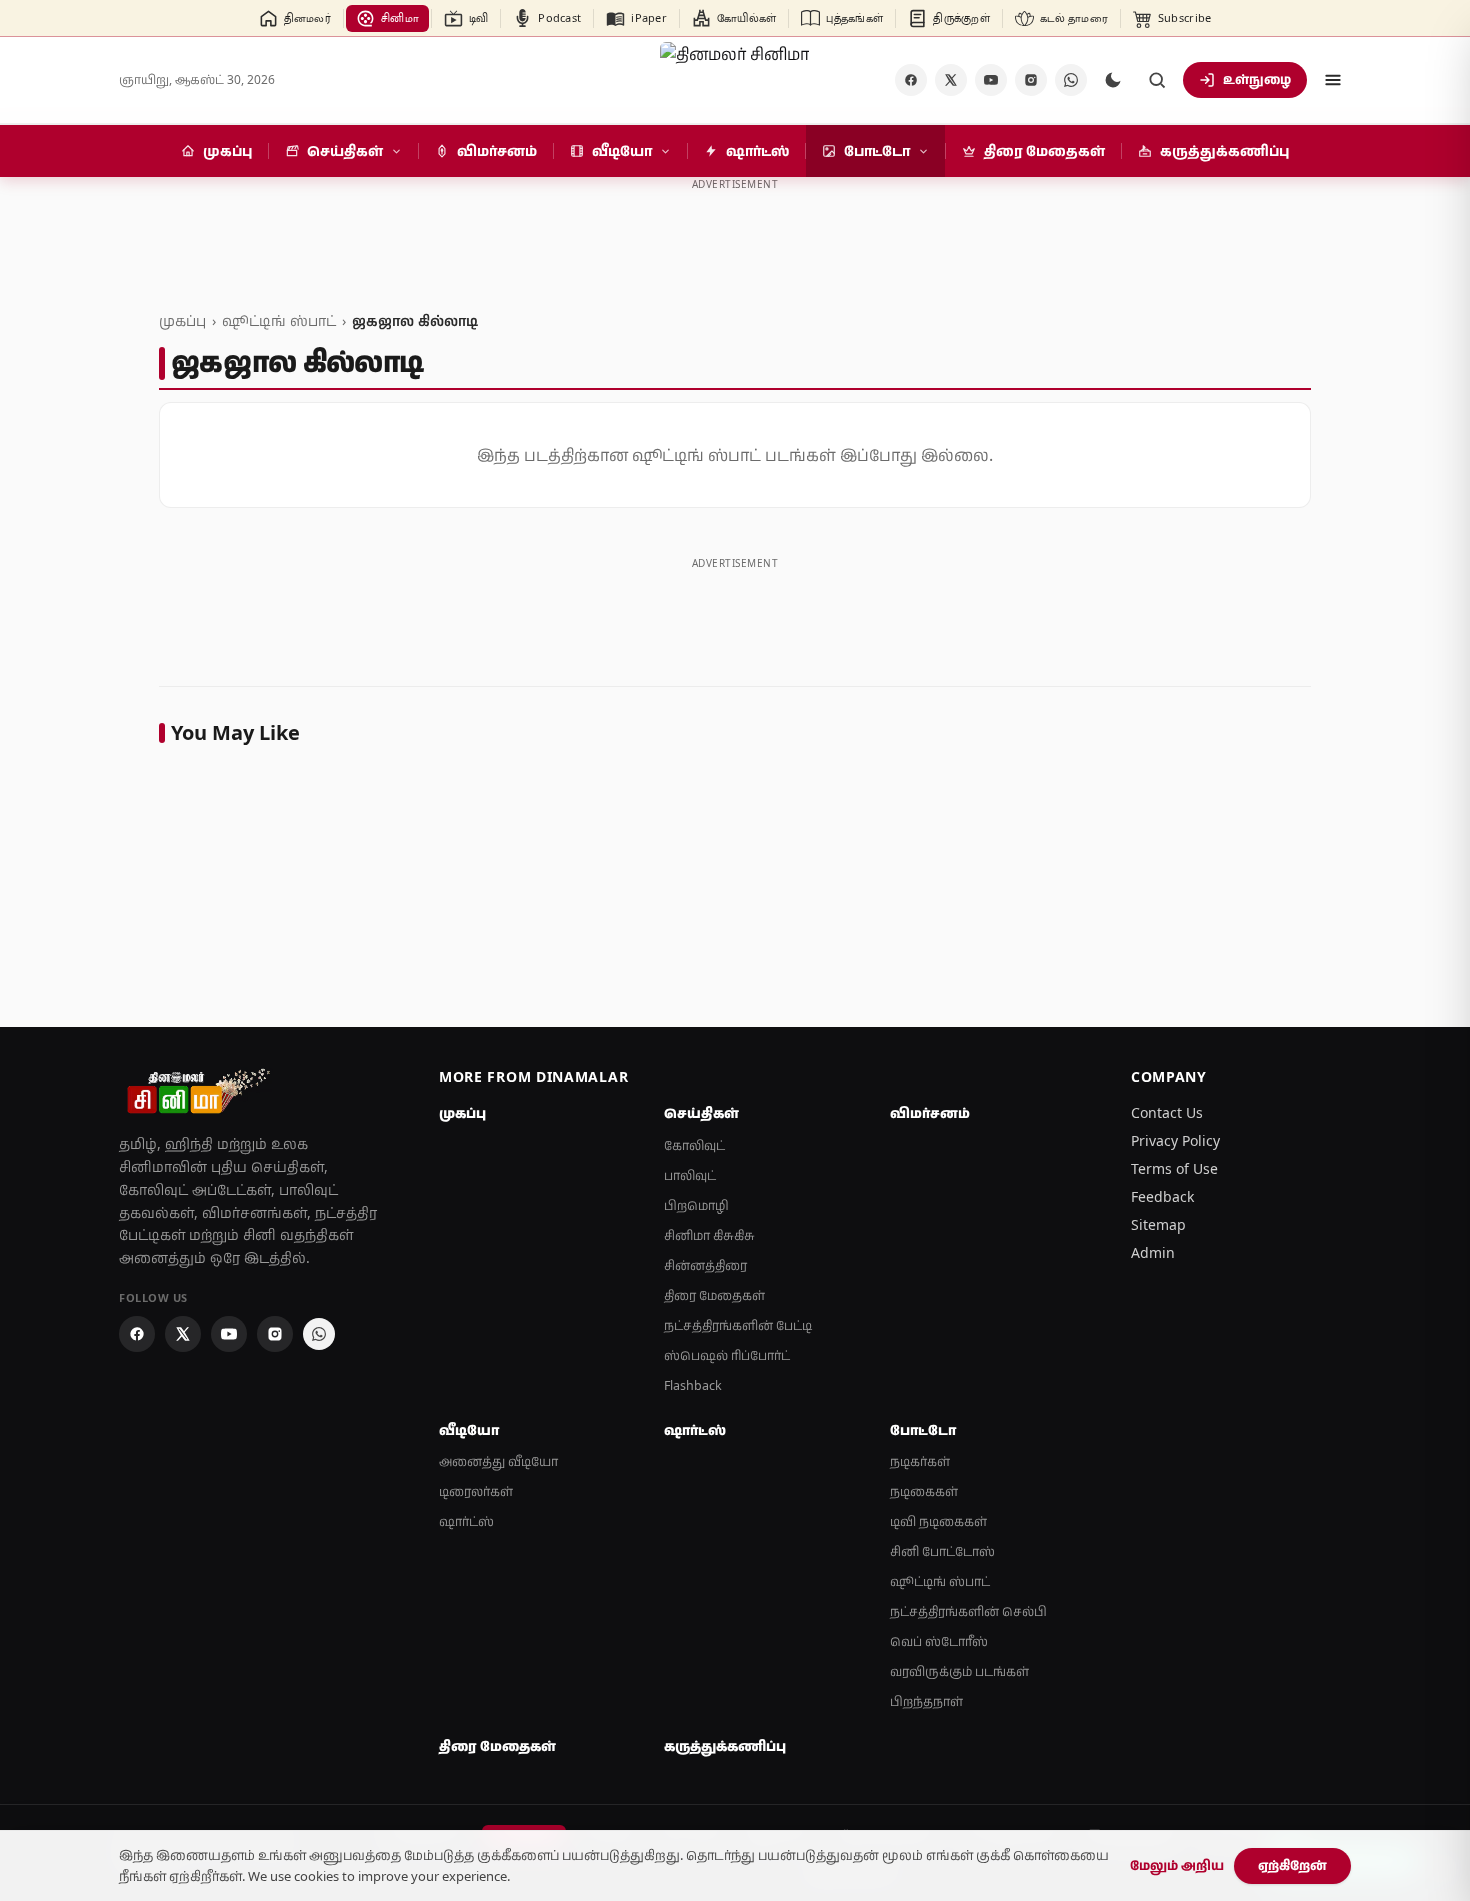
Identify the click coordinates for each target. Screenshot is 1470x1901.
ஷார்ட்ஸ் (466, 1521)
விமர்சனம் (930, 1113)
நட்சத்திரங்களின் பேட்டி (738, 1325)
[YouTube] (991, 80)
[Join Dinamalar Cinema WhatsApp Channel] (1071, 80)
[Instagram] (1031, 80)
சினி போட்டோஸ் (942, 1551)
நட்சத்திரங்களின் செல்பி (968, 1611)
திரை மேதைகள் (714, 1295)
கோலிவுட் (694, 1145)
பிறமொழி (696, 1205)
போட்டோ (923, 1430)
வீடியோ (469, 1430)
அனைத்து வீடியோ (498, 1461)
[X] (951, 80)
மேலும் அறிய (1177, 1865)
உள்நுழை (1257, 79)
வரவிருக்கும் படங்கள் (959, 1671)
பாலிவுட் (690, 1175)
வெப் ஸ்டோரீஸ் (939, 1641)
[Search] (1157, 80)
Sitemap (1158, 1224)
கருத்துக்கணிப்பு (725, 1746)
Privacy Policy (1175, 1140)
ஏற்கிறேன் (1292, 1865)
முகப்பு (182, 320)
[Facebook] (911, 80)
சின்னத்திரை (705, 1265)
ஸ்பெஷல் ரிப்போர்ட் (727, 1355)
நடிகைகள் (924, 1491)
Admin (1153, 1252)
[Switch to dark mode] (1113, 80)
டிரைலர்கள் (476, 1491)
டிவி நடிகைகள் (938, 1521)
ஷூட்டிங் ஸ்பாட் (279, 320)
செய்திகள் (701, 1113)
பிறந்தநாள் (926, 1701)
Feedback (1162, 1196)
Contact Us (1167, 1112)
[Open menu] (1333, 80)
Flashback (693, 1385)
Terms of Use (1174, 1168)
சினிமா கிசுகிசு (709, 1235)
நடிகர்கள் (920, 1461)
